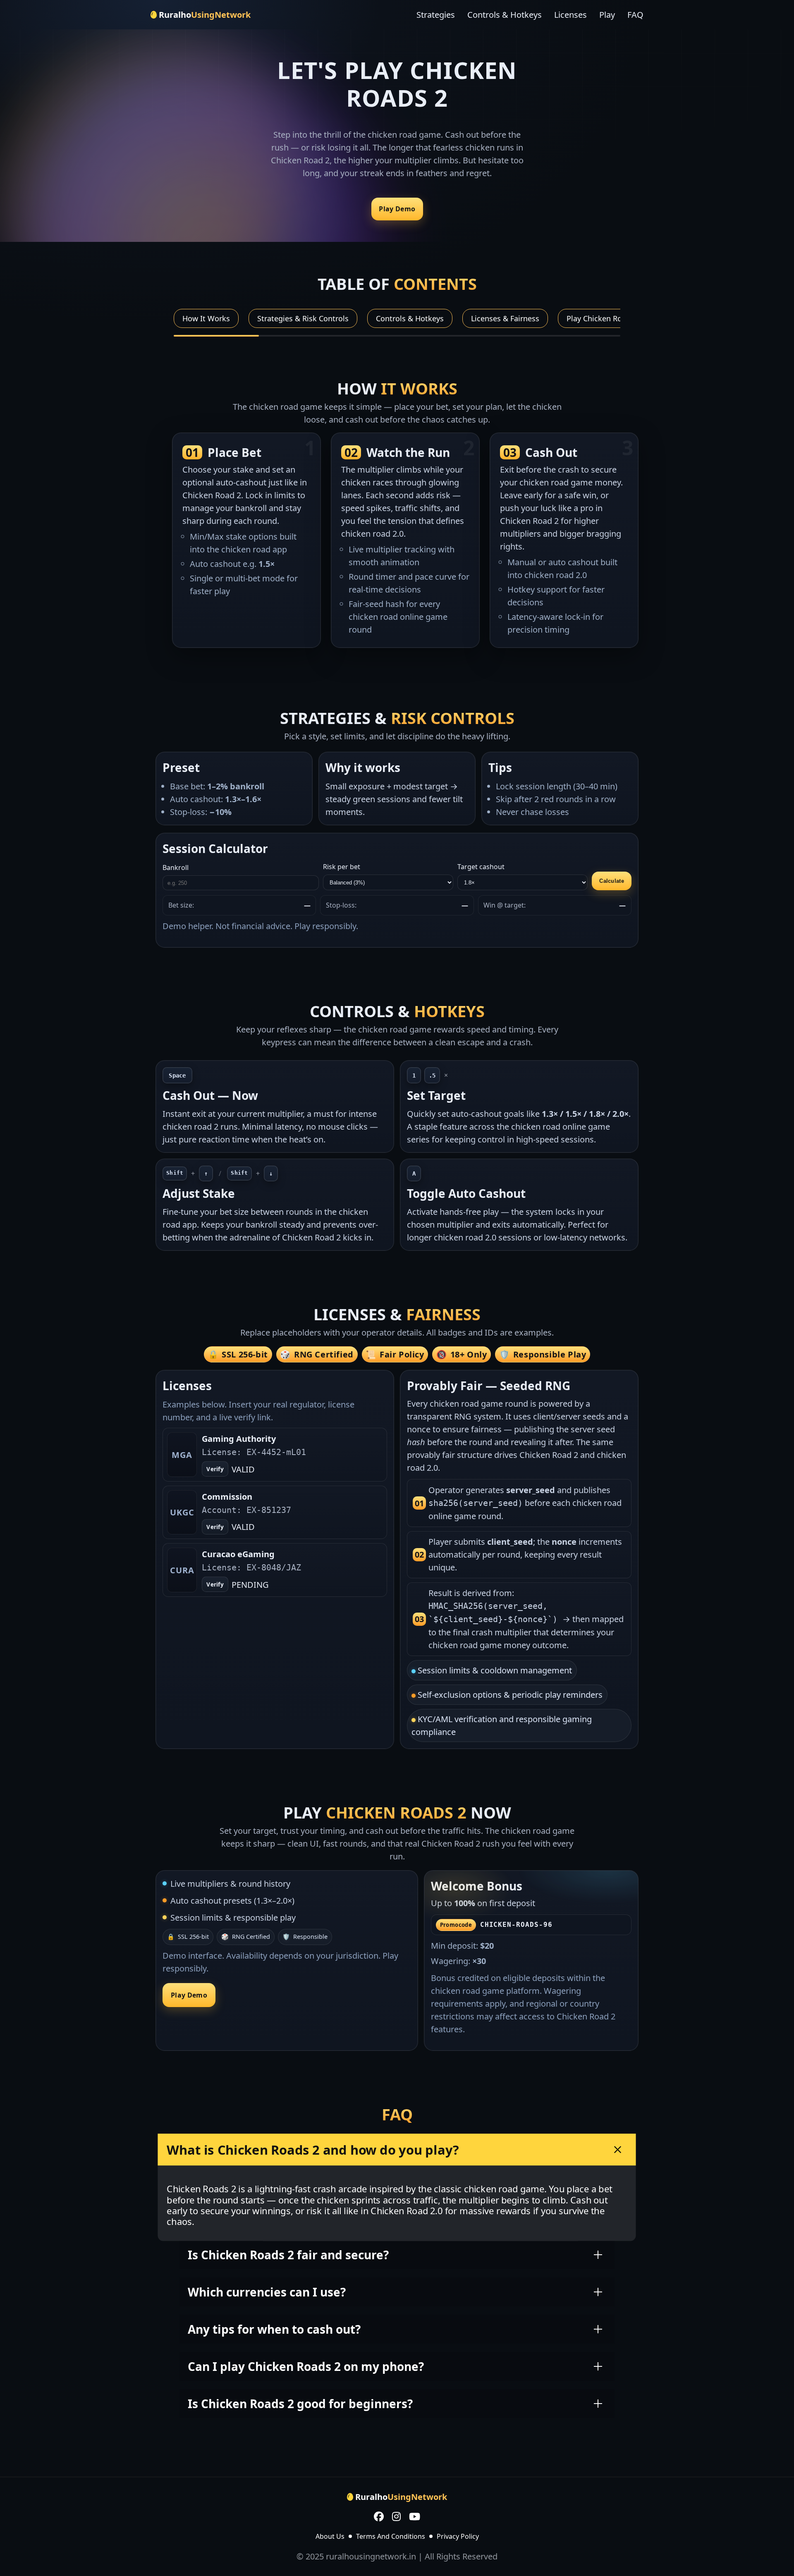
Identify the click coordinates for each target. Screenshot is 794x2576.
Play (607, 15)
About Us (330, 2536)
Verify (215, 1469)
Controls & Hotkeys (505, 15)
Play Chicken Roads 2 (604, 318)
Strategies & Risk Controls (303, 318)
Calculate (611, 881)
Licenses (570, 15)
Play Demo (397, 209)
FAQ (635, 15)
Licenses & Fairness (505, 318)
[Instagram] (396, 2517)
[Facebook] (379, 2517)
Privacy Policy (458, 2536)
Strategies (436, 15)
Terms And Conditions (391, 2536)
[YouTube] (415, 2517)
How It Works (206, 318)
